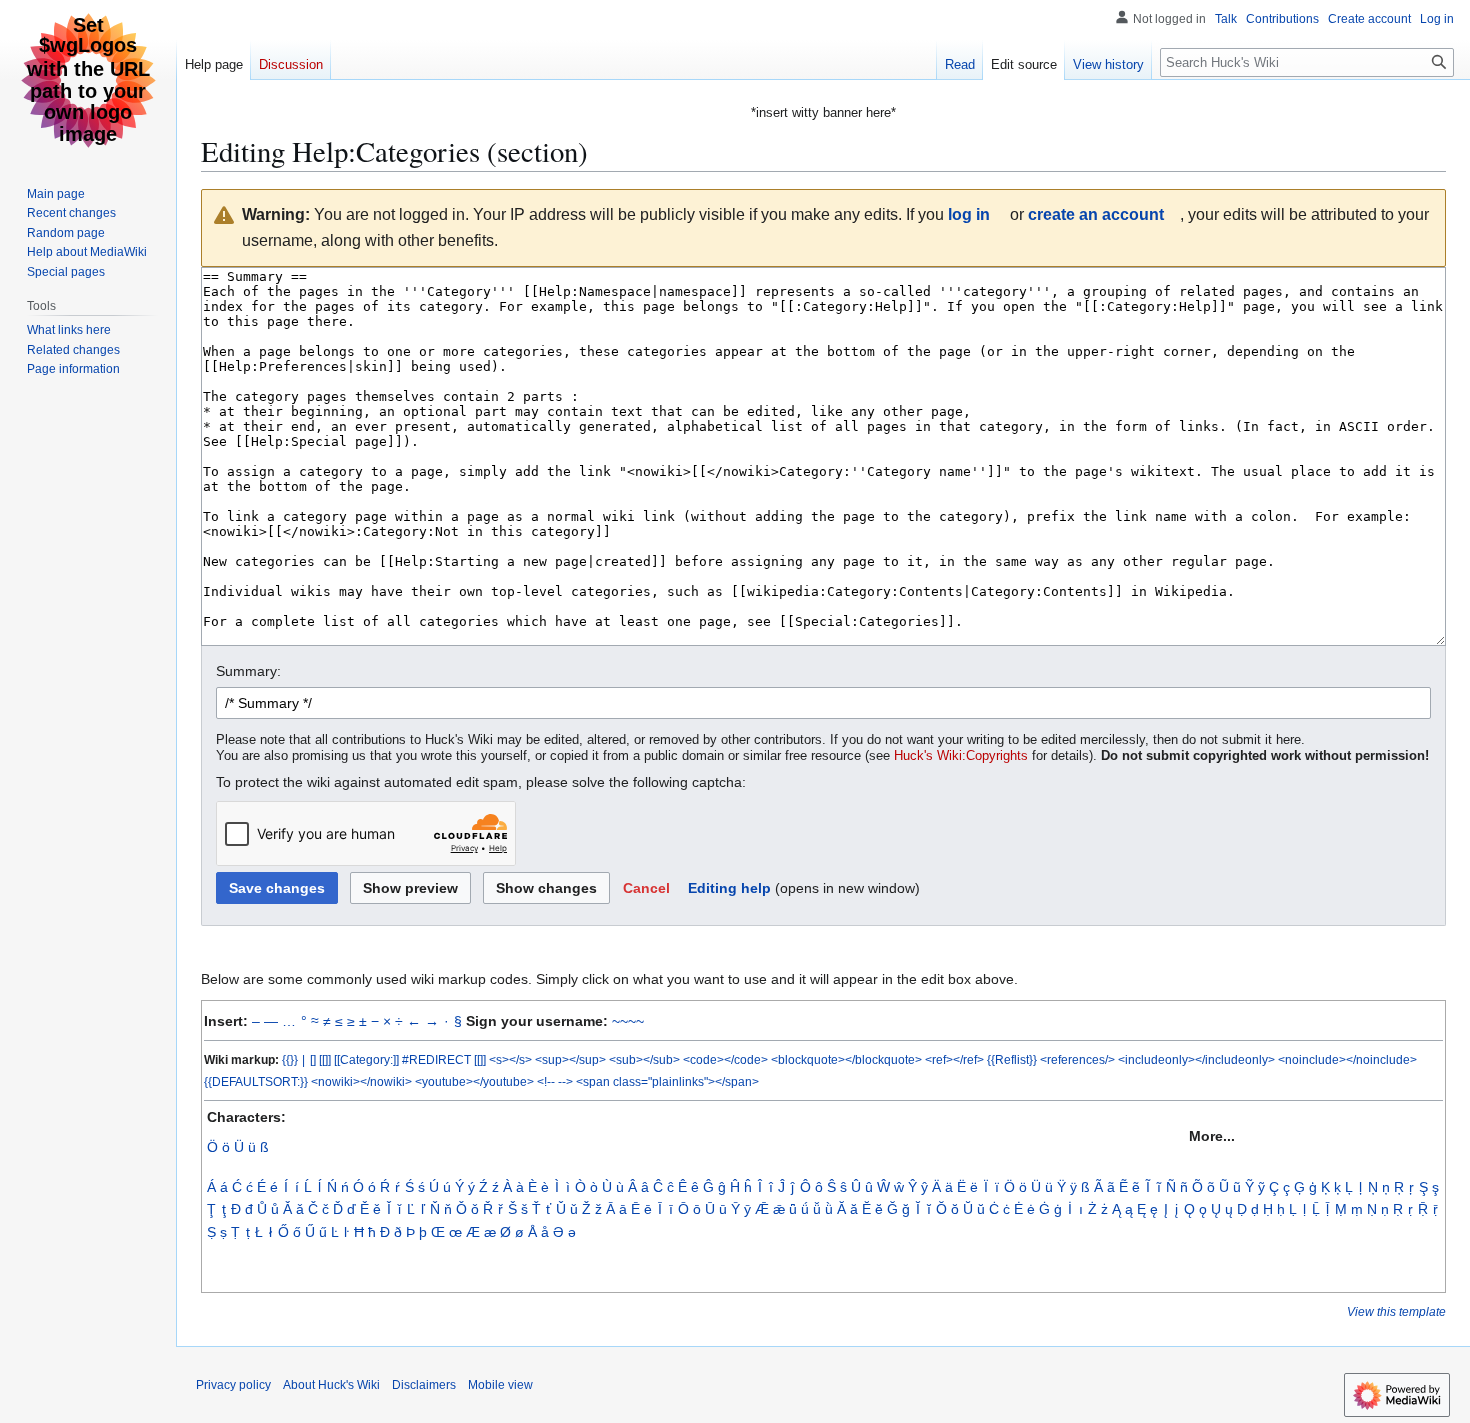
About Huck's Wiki (331, 1385)
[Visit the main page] (88, 80)
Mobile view (500, 1385)
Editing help (729, 888)
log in (969, 214)
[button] (646, 888)
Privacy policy (233, 1385)
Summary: (248, 671)
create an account (1096, 214)
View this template (1396, 1311)
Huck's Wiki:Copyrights (961, 756)
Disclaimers (424, 1385)
